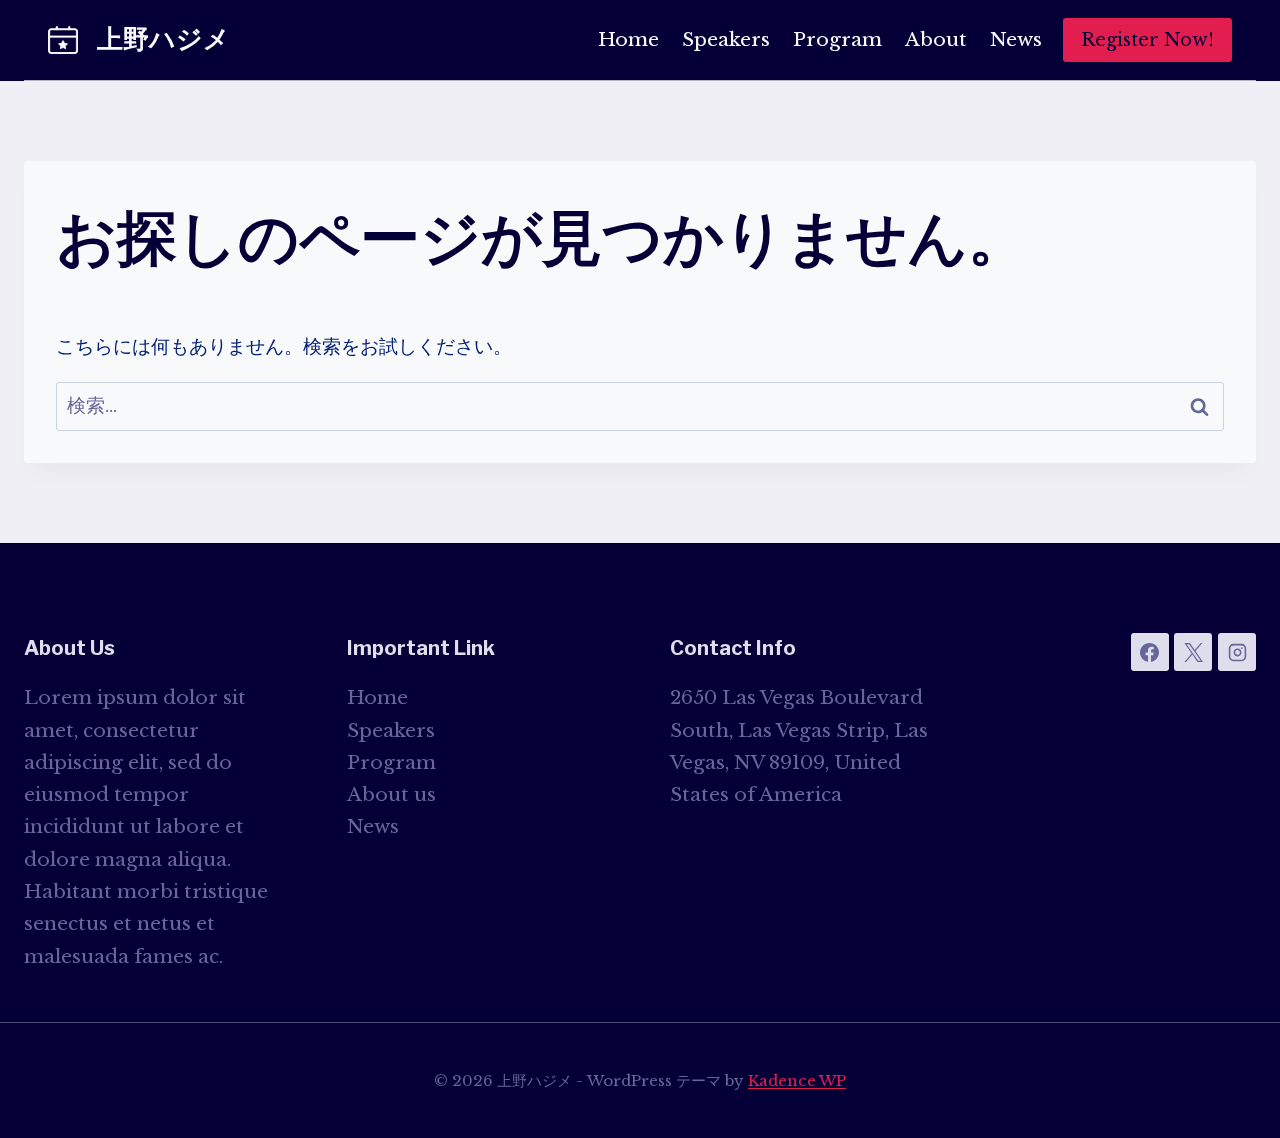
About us (391, 794)
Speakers (726, 39)
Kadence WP (797, 1080)
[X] (1193, 652)
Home (628, 39)
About (936, 39)
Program (837, 39)
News (1016, 39)
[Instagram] (1237, 652)
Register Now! (1147, 40)
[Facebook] (1150, 652)
